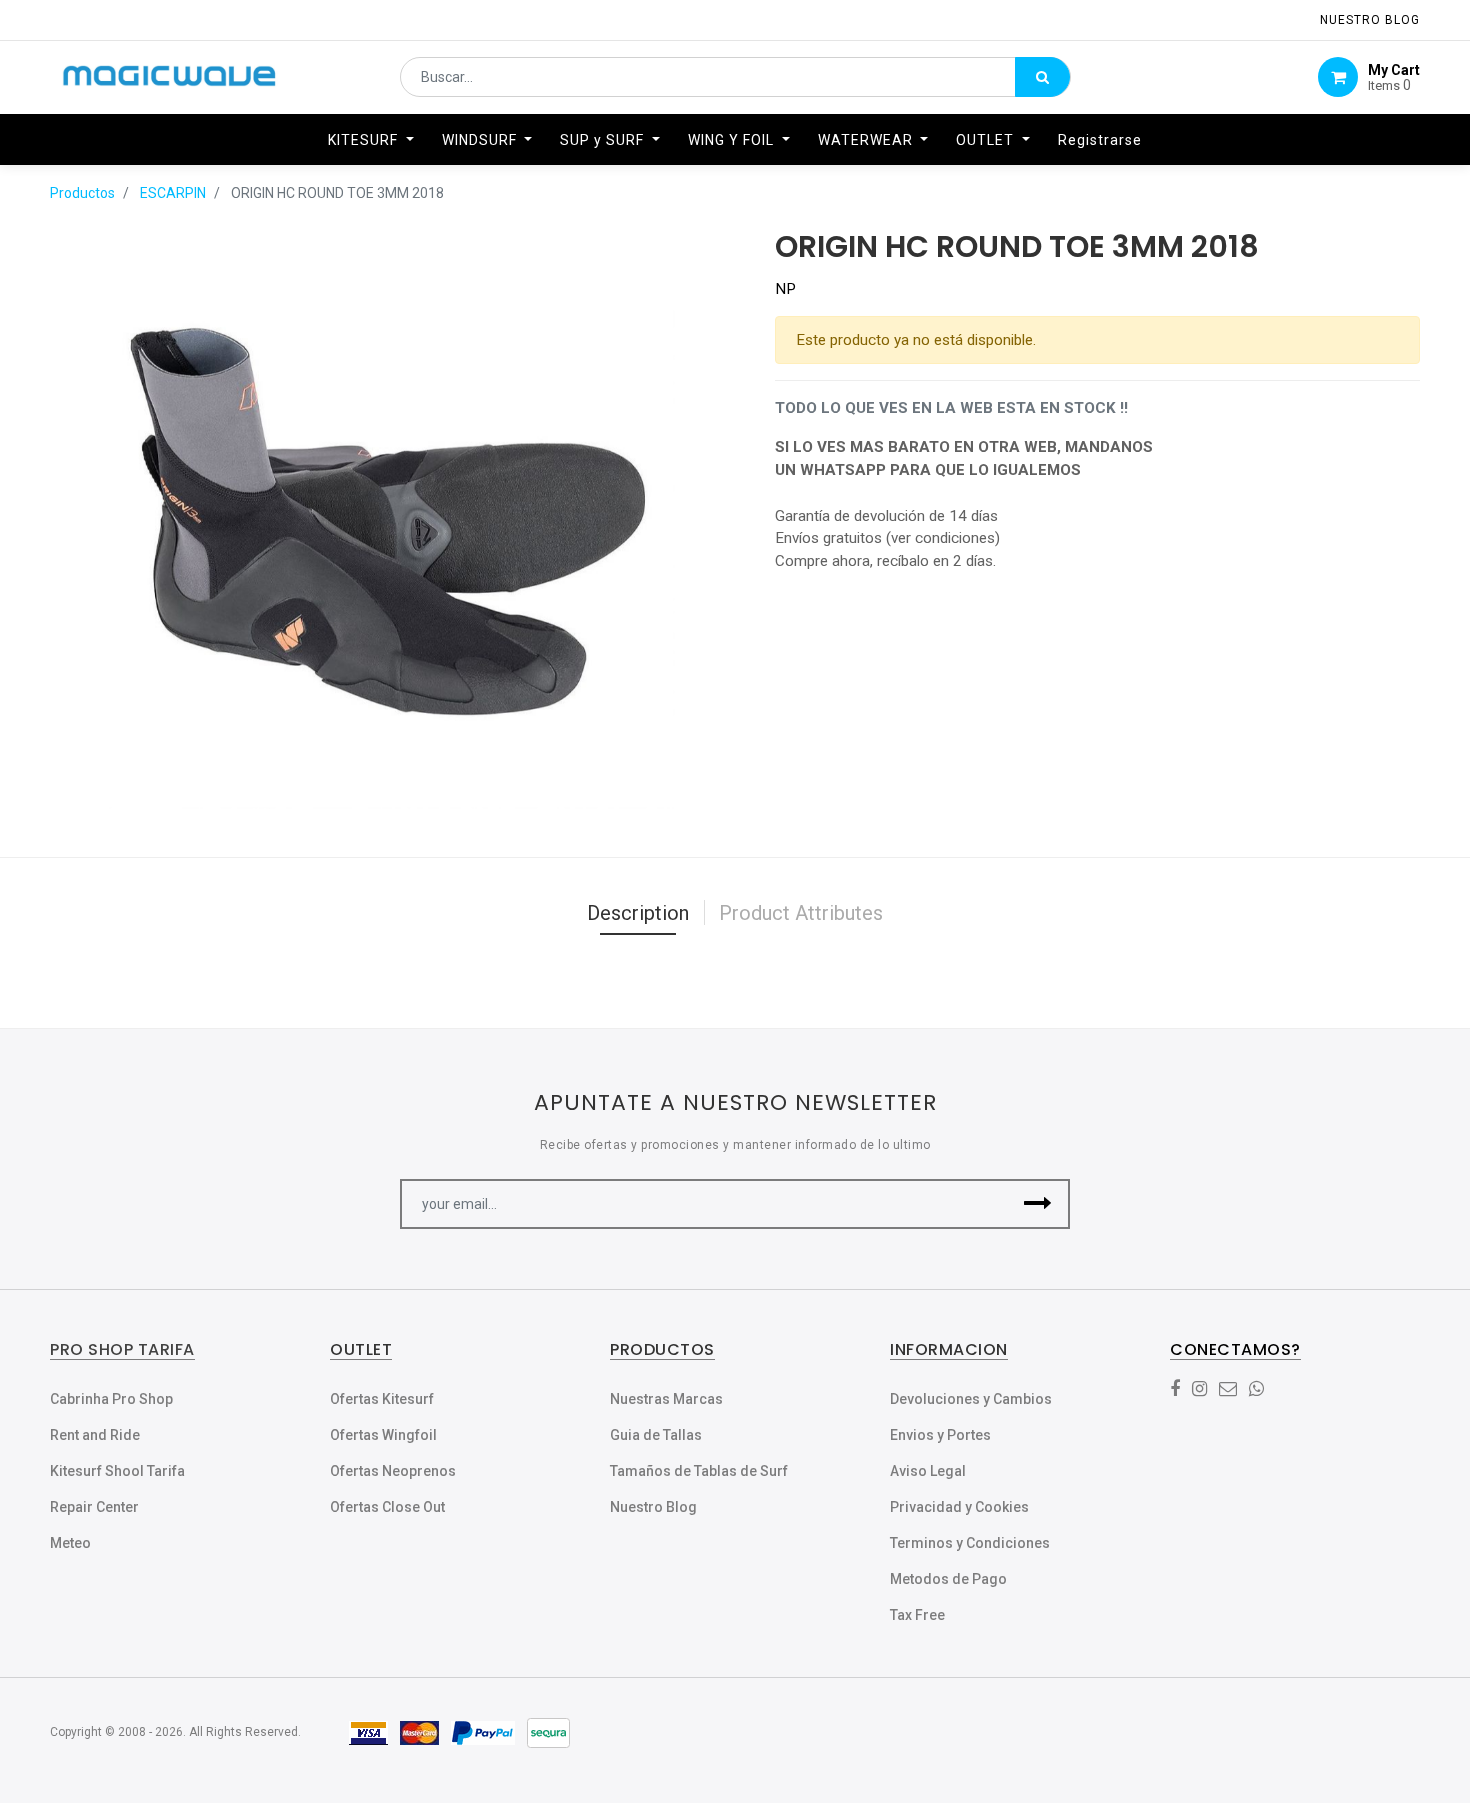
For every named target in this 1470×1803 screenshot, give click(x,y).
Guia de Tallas (656, 1435)
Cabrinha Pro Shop (111, 1399)
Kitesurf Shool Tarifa (117, 1471)
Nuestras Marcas (666, 1399)
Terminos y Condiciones (970, 1543)
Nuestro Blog (653, 1507)
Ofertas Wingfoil (383, 1435)
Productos (82, 193)
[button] (1037, 1204)
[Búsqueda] (1042, 77)
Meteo (70, 1543)
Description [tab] (638, 913)
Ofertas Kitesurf (382, 1399)
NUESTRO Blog (1370, 20)
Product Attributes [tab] (801, 913)
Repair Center (94, 1507)
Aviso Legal (928, 1471)
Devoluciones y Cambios (971, 1399)
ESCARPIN (173, 193)
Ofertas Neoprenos (393, 1471)
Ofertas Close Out (387, 1507)
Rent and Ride (95, 1435)
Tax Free (917, 1615)
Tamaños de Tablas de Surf (699, 1471)
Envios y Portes (940, 1435)
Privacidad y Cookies (959, 1507)
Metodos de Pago (948, 1579)
